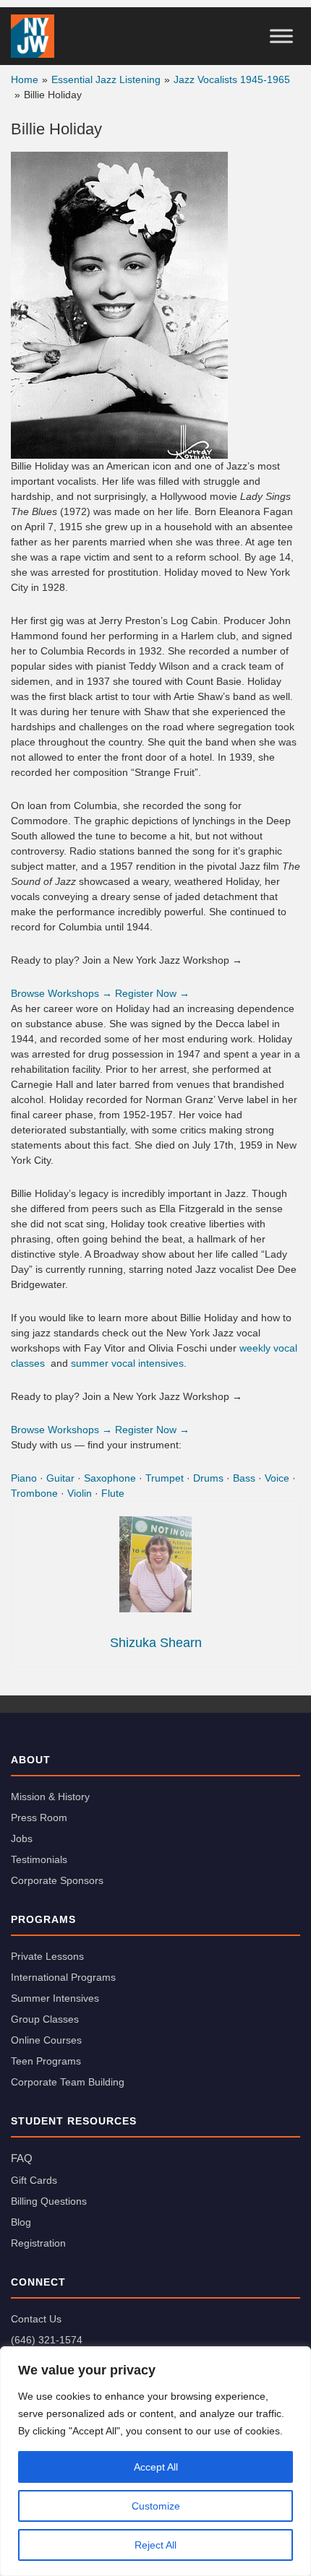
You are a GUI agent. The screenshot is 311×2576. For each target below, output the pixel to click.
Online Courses (46, 2040)
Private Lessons (47, 1956)
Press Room (39, 1818)
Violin (80, 1493)
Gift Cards (34, 2180)
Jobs (22, 1838)
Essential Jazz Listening (106, 79)
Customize (156, 2506)
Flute (113, 1493)
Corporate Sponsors (57, 1880)
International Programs (63, 1977)
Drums (208, 1478)
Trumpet (165, 1478)
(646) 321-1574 (47, 2340)
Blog (21, 2222)
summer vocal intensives (127, 1363)
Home (25, 79)
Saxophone (110, 1478)
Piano (24, 1478)
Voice (277, 1478)
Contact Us (36, 2319)
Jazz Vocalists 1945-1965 (232, 79)
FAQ (22, 2158)
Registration (38, 2243)
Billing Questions (49, 2201)
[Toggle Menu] (281, 36)
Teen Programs (46, 2061)
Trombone (34, 1493)
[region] (155, 2461)
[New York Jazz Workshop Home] (33, 36)
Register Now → (152, 993)
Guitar (60, 1478)
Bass (244, 1478)
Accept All (156, 2467)
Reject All (155, 2545)
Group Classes (45, 2019)
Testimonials (39, 1859)
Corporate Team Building (68, 2082)
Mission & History (50, 1797)
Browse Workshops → (61, 993)
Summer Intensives (55, 1998)
